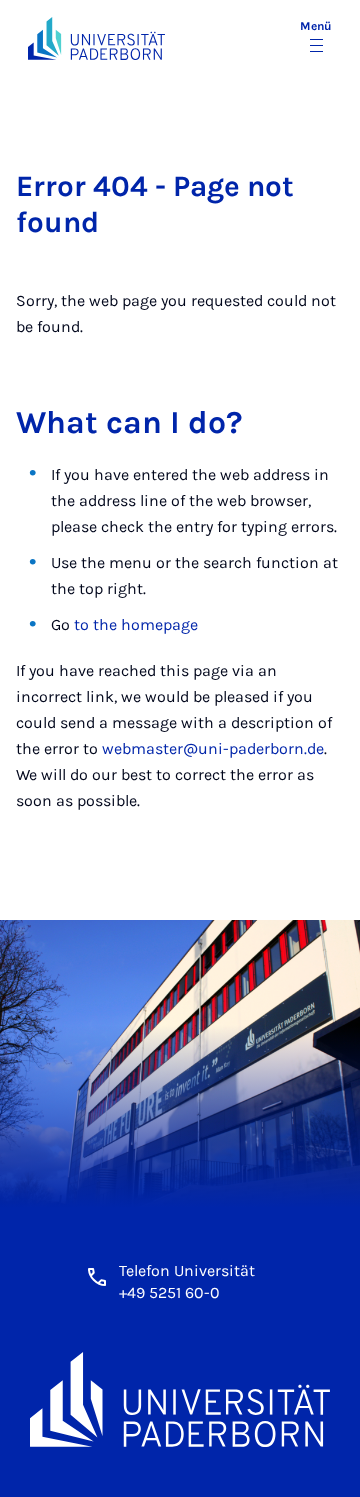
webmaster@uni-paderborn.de (213, 748)
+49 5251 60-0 (169, 1292)
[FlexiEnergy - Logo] (180, 1399)
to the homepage (136, 624)
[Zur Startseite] (96, 38)
